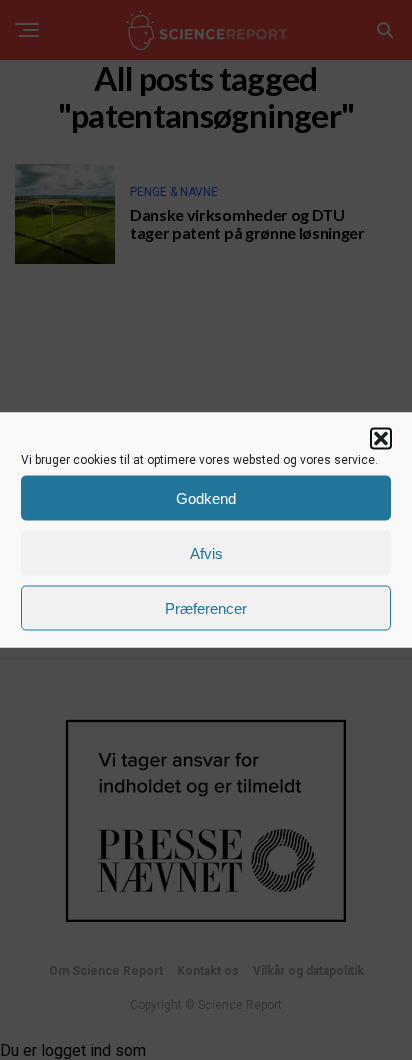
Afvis (206, 552)
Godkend (206, 497)
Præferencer (206, 607)
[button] (381, 439)
